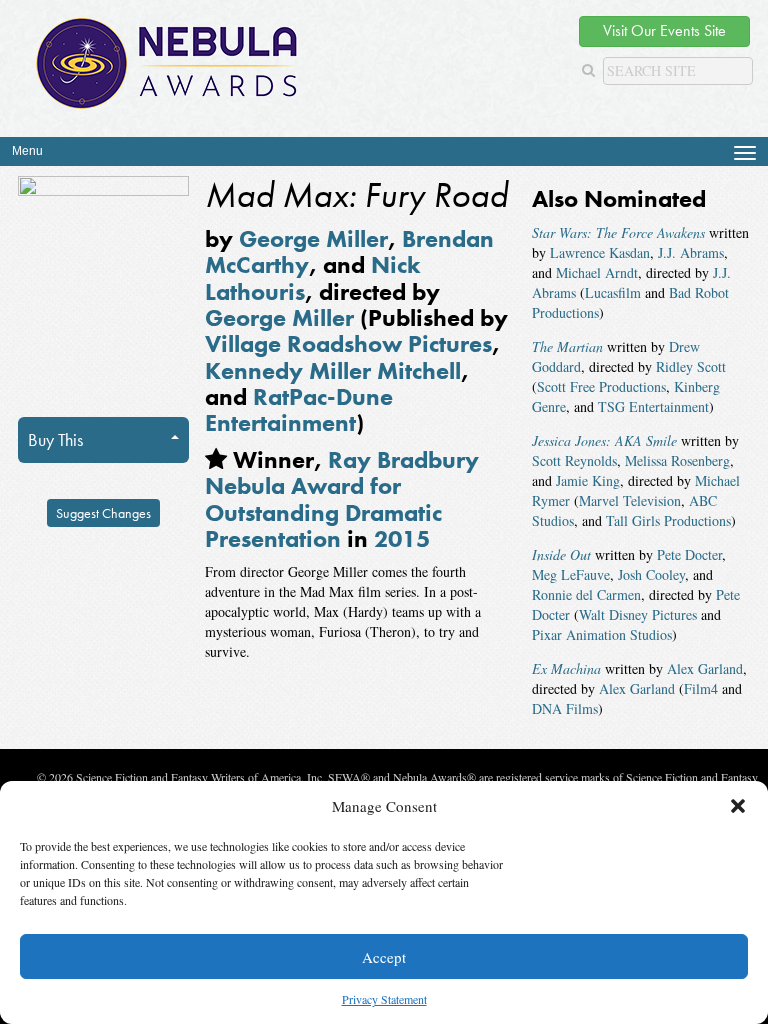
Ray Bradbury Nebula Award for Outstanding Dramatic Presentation (342, 499)
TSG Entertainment (653, 406)
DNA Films (565, 708)
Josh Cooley (651, 574)
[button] (738, 806)
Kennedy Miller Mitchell (333, 370)
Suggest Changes (103, 513)
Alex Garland (705, 668)
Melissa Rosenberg (677, 460)
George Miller (313, 238)
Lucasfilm (613, 292)
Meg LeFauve (571, 574)
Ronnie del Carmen (586, 594)
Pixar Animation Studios (602, 634)
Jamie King (588, 480)
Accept (384, 957)
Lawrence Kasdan (600, 252)
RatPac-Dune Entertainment (299, 409)
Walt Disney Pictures (638, 614)
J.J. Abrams (691, 252)
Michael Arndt (597, 272)
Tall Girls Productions (668, 520)
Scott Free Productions (601, 386)
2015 (402, 538)
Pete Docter (689, 554)
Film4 (701, 688)
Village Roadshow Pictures (348, 343)
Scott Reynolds (574, 460)
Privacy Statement (384, 999)
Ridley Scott (691, 366)
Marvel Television (630, 500)
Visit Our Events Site (664, 30)
